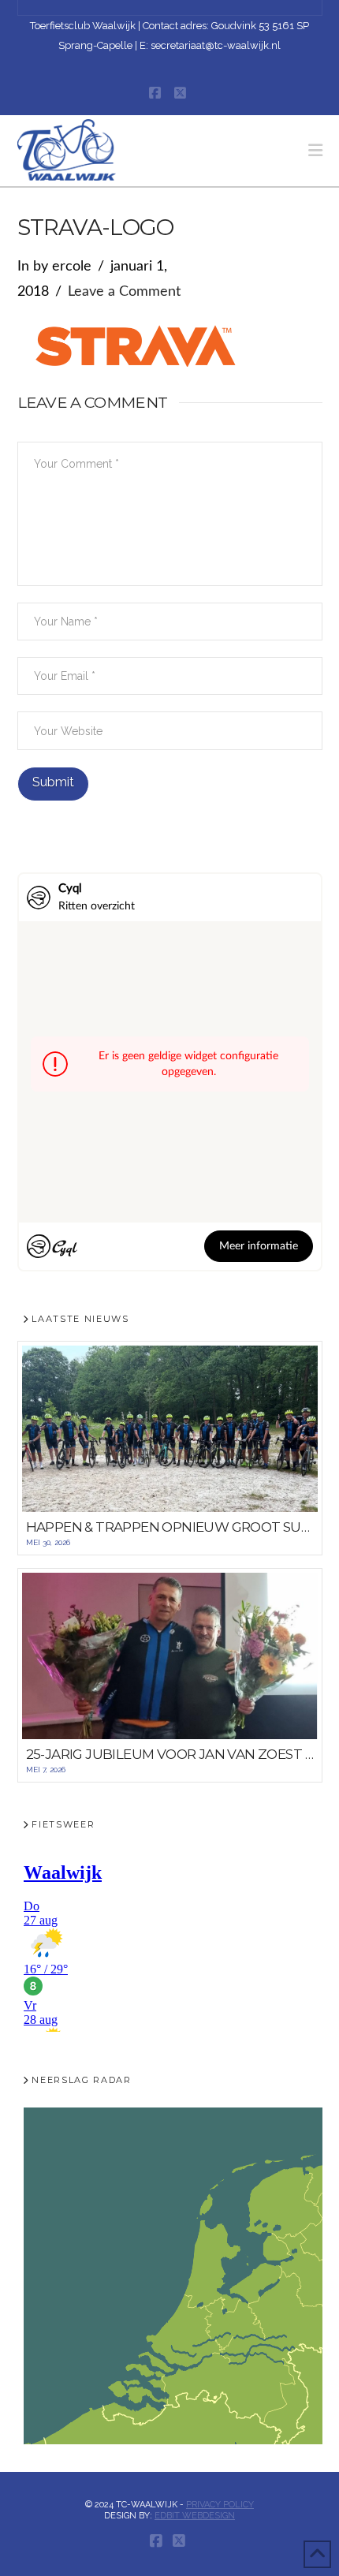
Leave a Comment (124, 292)
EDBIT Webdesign (195, 2516)
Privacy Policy (220, 2505)
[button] (315, 150)
